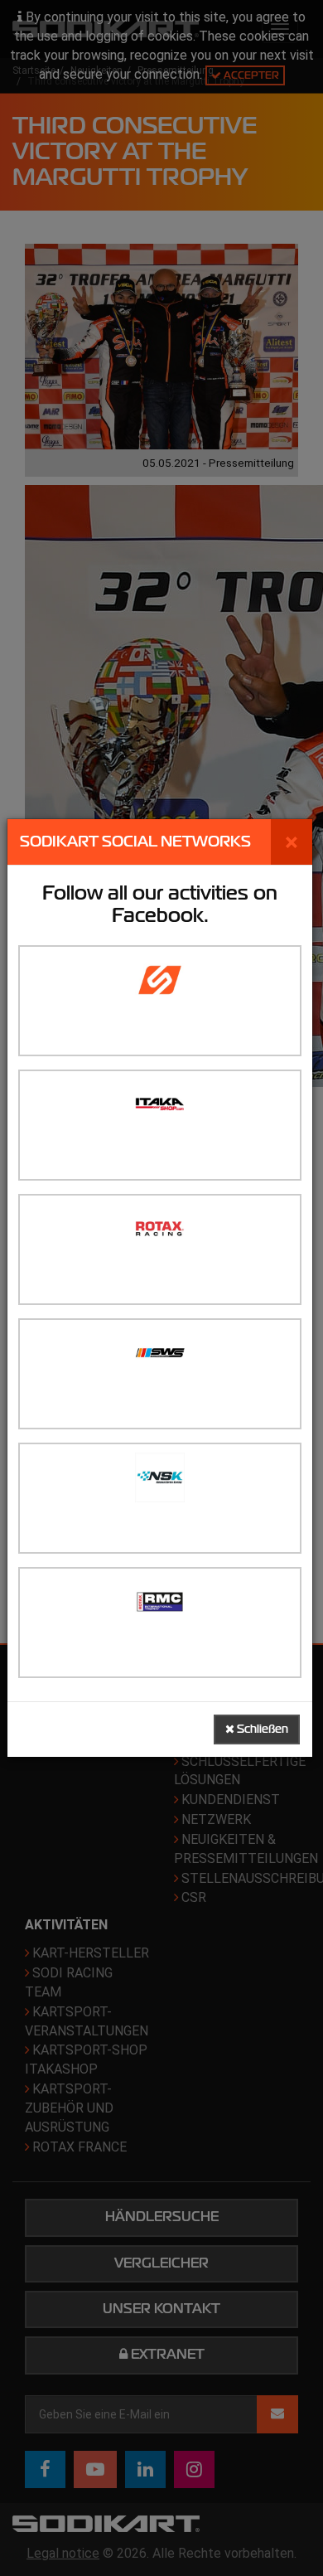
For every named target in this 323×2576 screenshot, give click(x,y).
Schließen (261, 1729)
